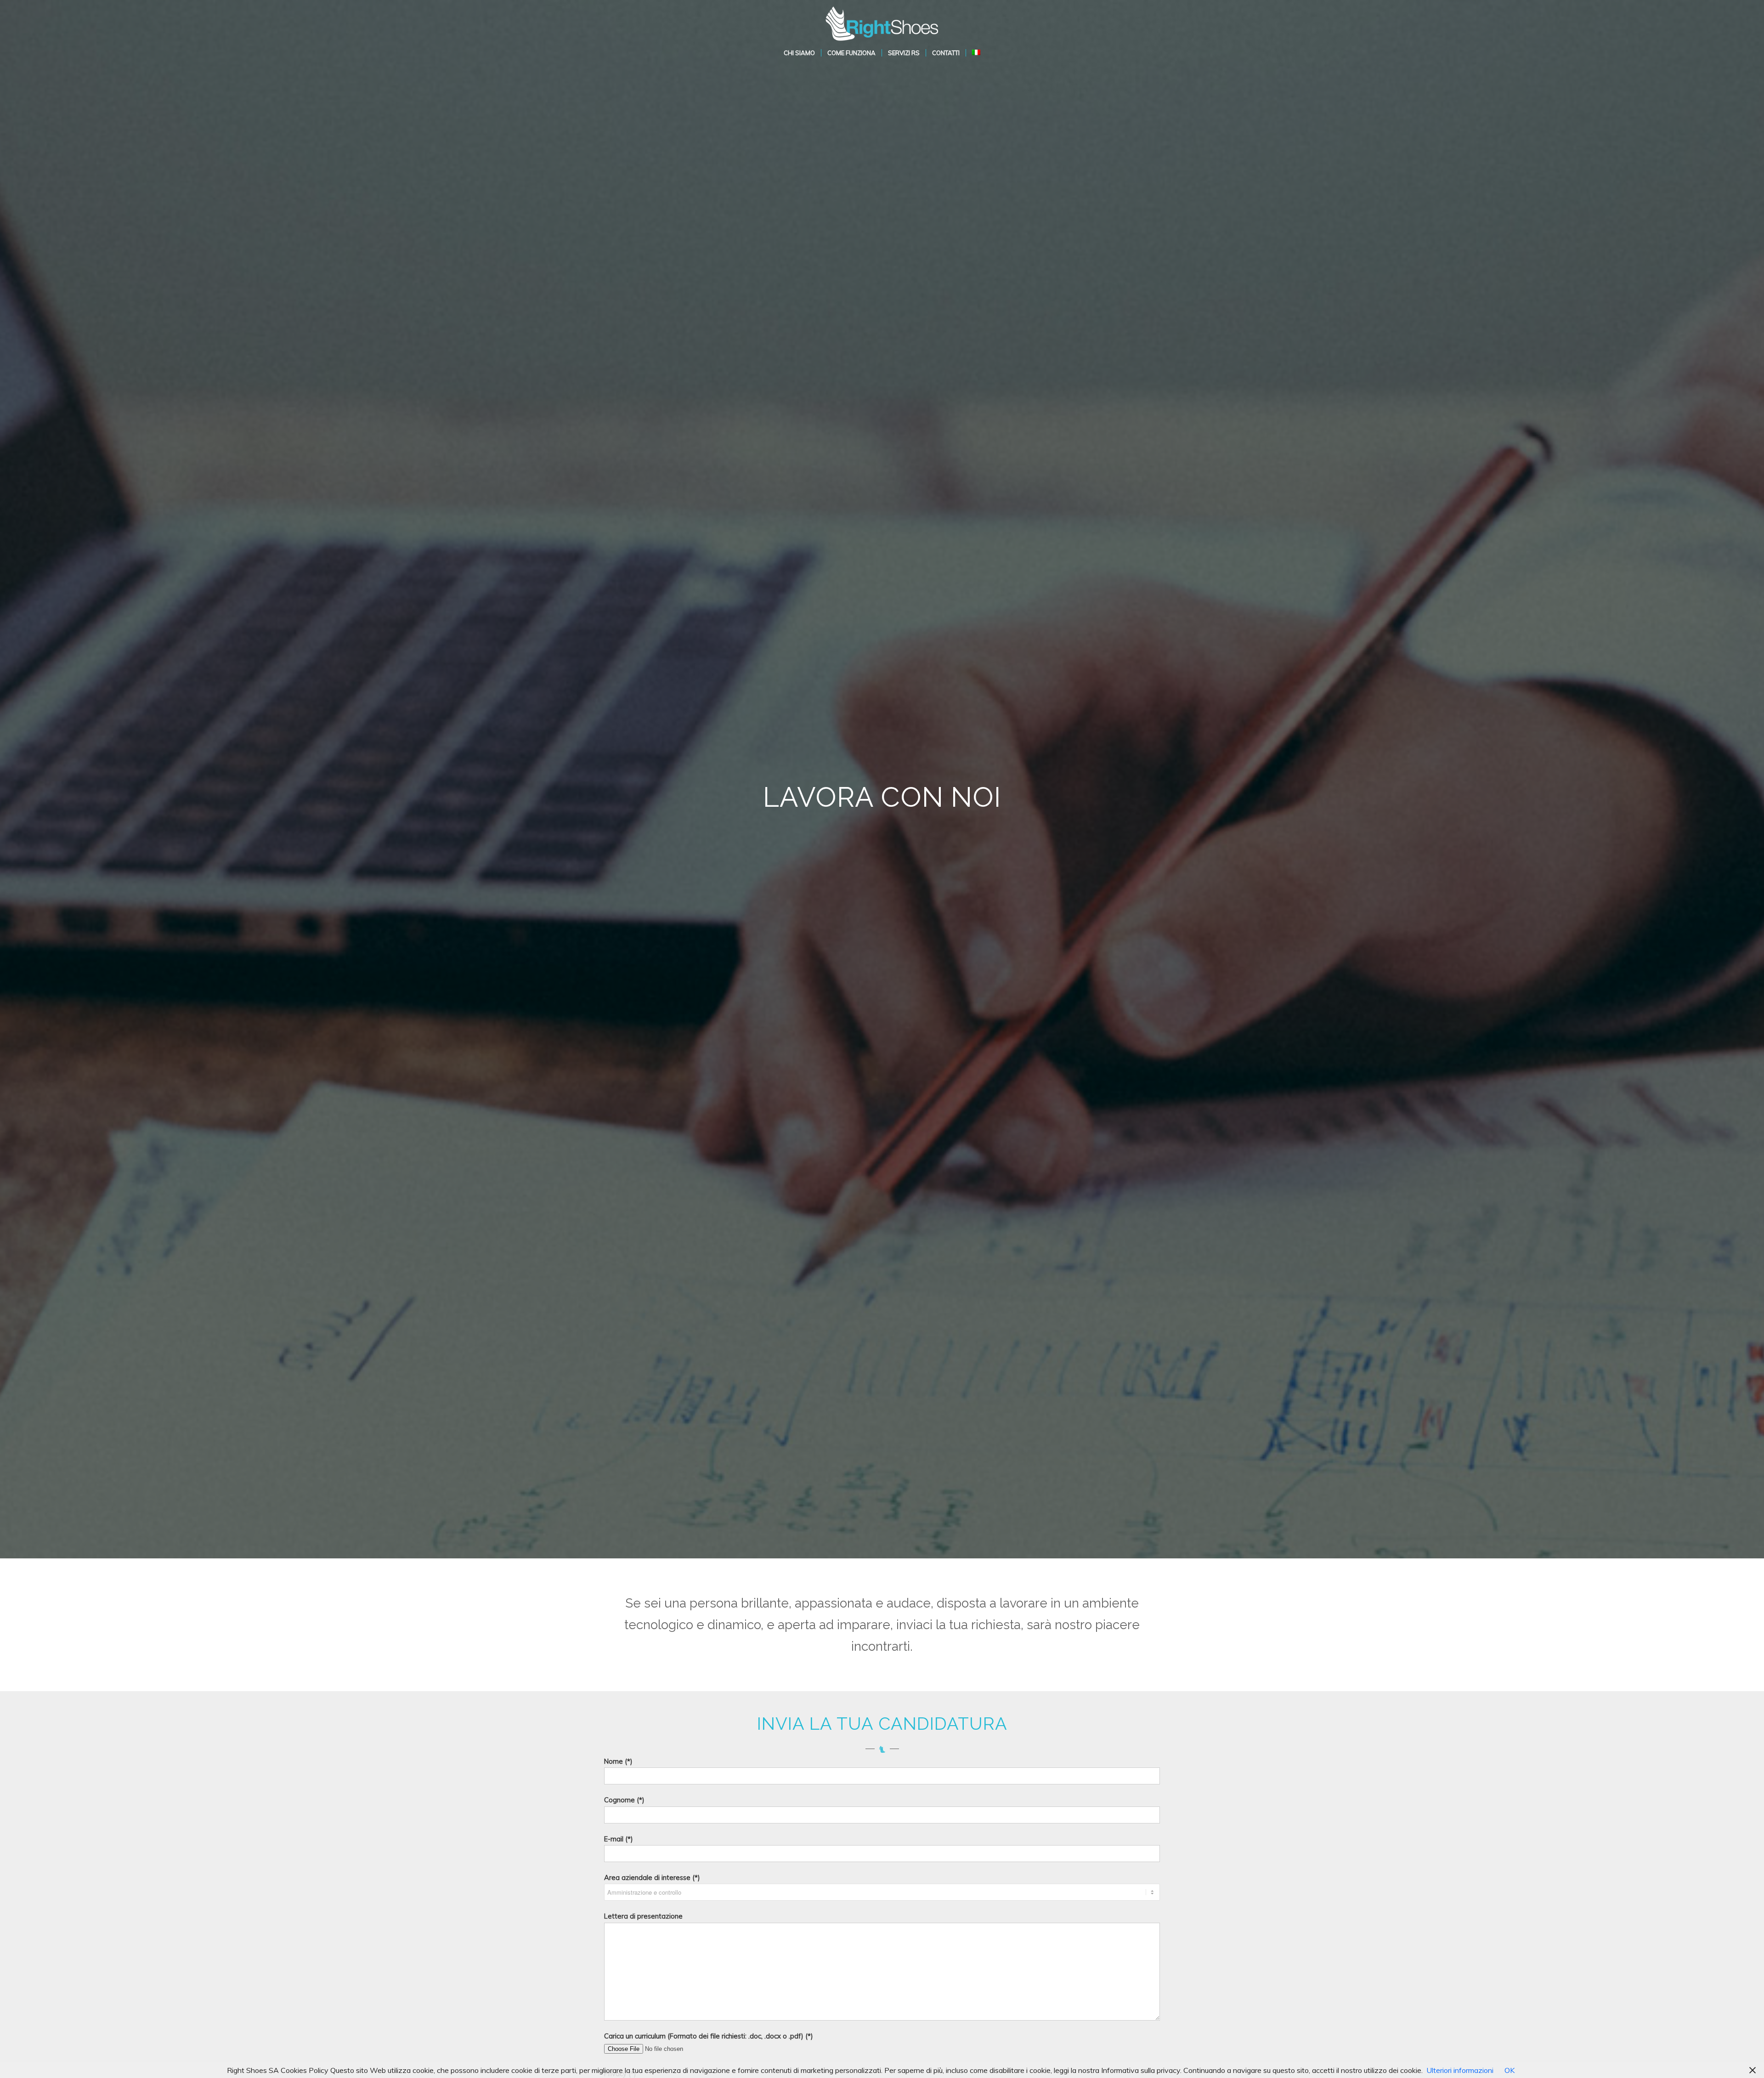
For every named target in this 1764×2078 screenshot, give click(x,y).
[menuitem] (799, 53)
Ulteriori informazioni (1460, 2070)
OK (1510, 2070)
